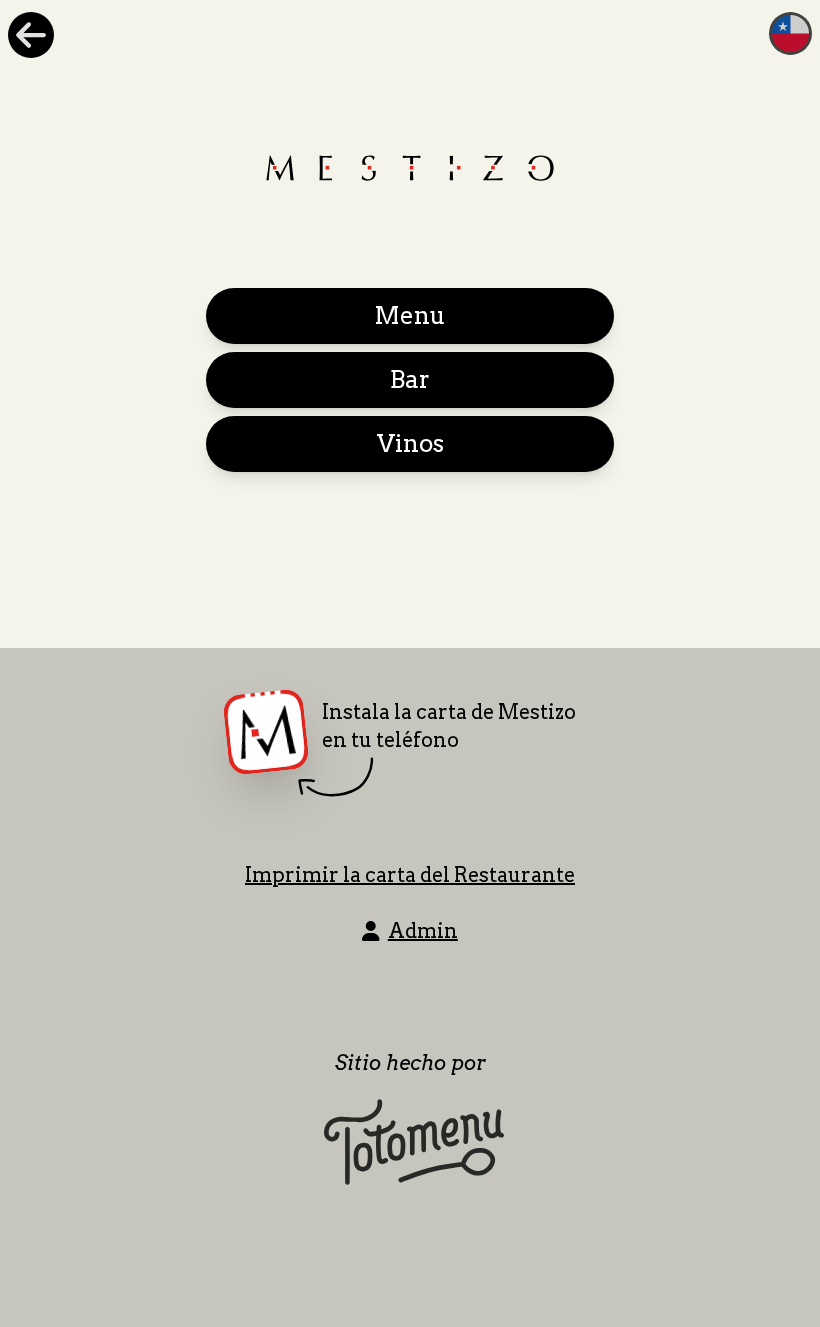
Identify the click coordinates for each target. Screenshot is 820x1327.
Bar (410, 379)
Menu (410, 315)
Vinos (410, 443)
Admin (423, 931)
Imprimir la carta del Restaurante (410, 875)
